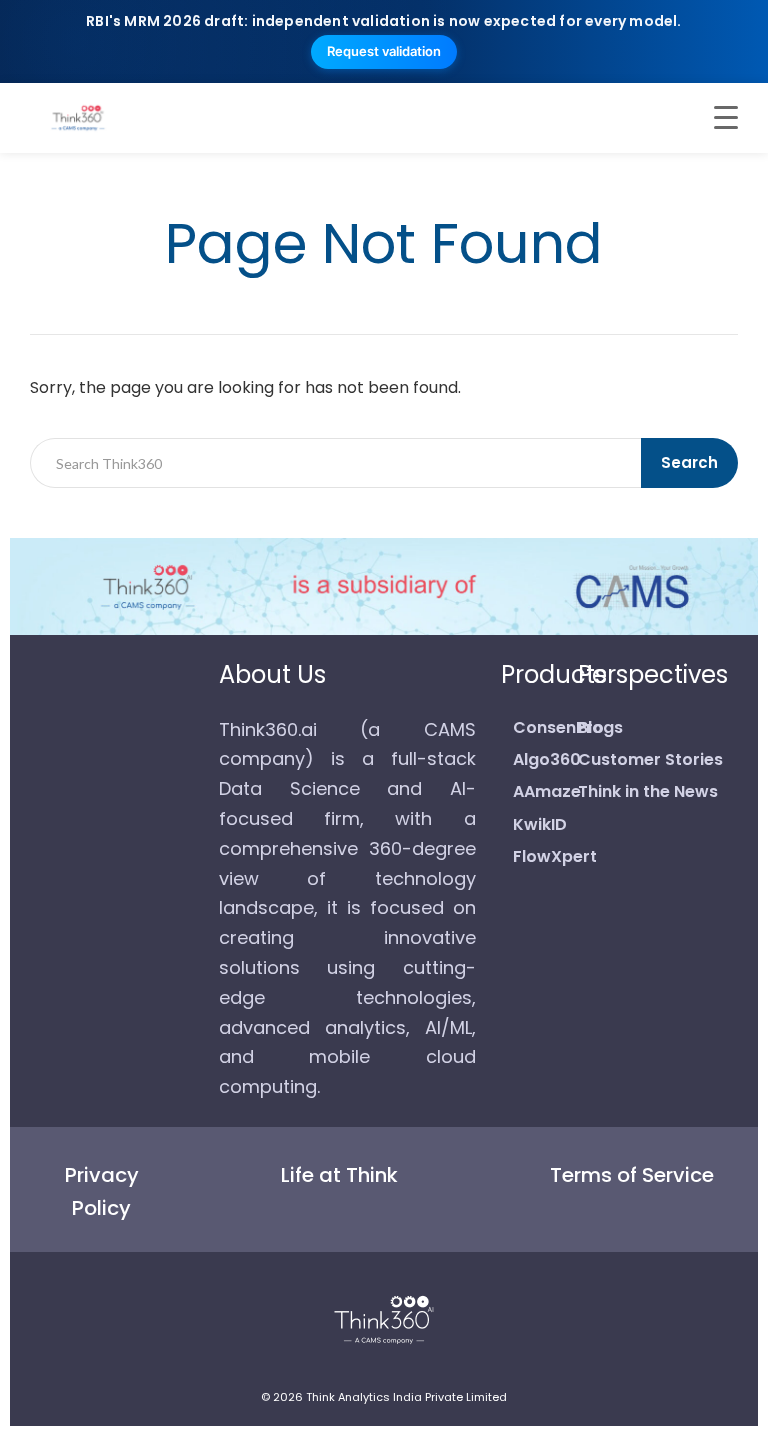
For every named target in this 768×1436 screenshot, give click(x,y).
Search (689, 462)
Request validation (384, 51)
